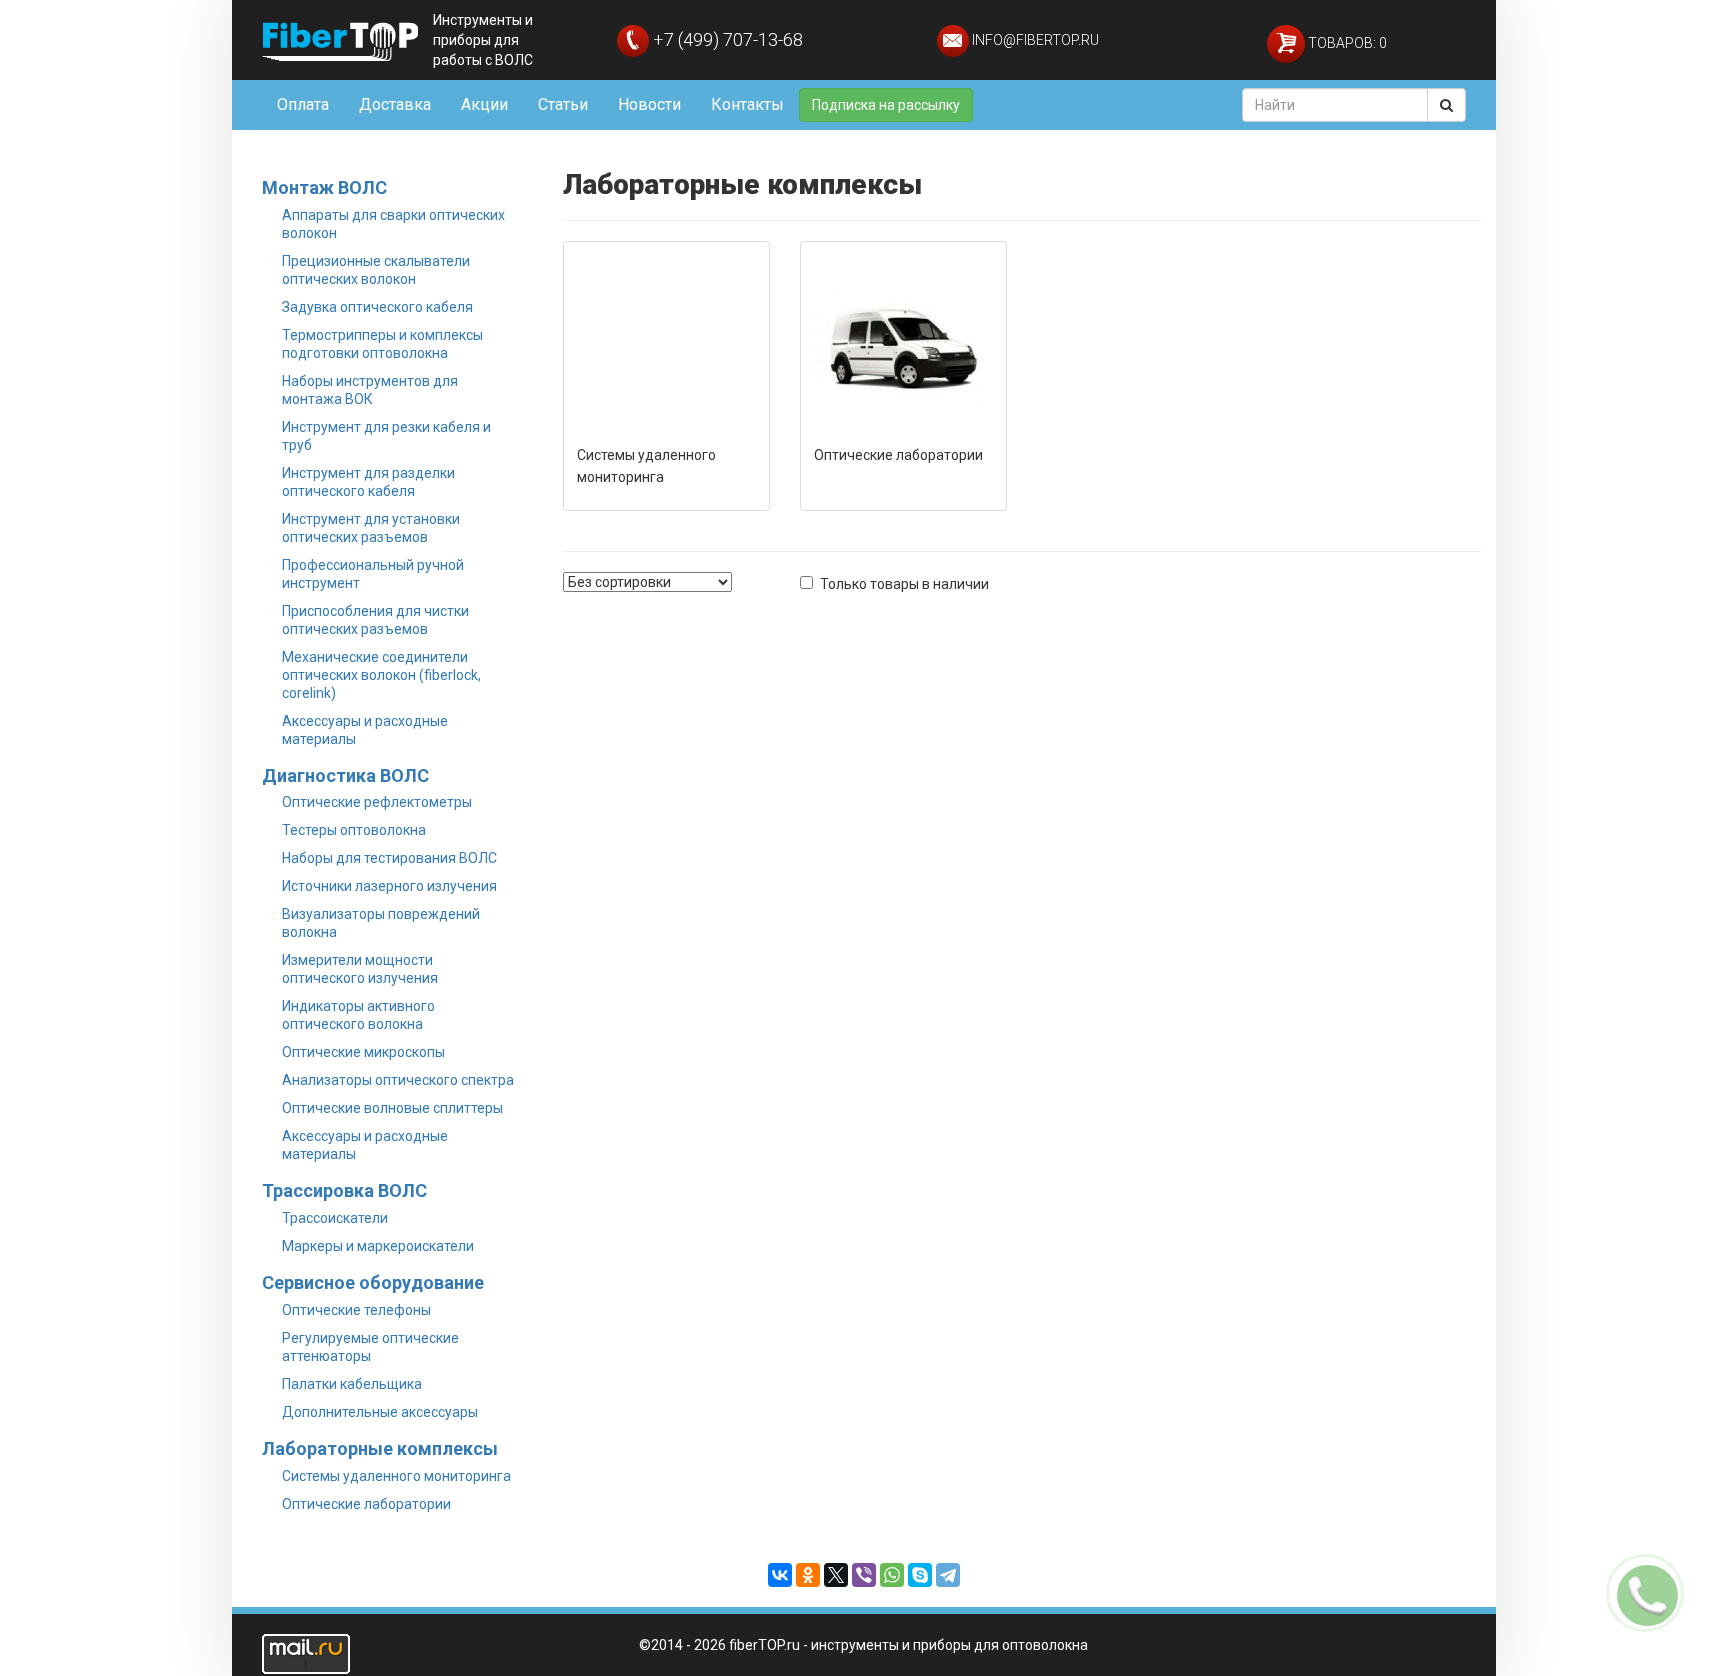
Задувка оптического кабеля (377, 307)
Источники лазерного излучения (389, 886)
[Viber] (864, 1575)
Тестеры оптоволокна (354, 830)
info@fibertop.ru (1034, 40)
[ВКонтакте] (780, 1575)
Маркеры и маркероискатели (378, 1246)
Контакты (747, 104)
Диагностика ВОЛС (345, 775)
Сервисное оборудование (373, 1282)
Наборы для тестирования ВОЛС (389, 858)
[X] (836, 1575)
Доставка (395, 104)
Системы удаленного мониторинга (396, 1476)
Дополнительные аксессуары (380, 1412)
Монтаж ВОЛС (324, 187)
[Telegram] (948, 1575)
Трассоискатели (335, 1218)
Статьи (563, 104)
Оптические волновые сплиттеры (392, 1108)
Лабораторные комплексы (380, 1448)
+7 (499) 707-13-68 (726, 39)
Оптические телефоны (356, 1310)
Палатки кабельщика (352, 1384)
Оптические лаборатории (366, 1504)
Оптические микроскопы (363, 1052)
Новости (649, 104)
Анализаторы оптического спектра (398, 1080)
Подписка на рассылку (886, 105)
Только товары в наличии (904, 584)
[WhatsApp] (892, 1575)
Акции (484, 104)
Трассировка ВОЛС (344, 1190)
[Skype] (920, 1575)
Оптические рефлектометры (377, 802)
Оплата (303, 104)
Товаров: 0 (1346, 43)
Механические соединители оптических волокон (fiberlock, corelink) (381, 675)
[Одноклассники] (808, 1575)
